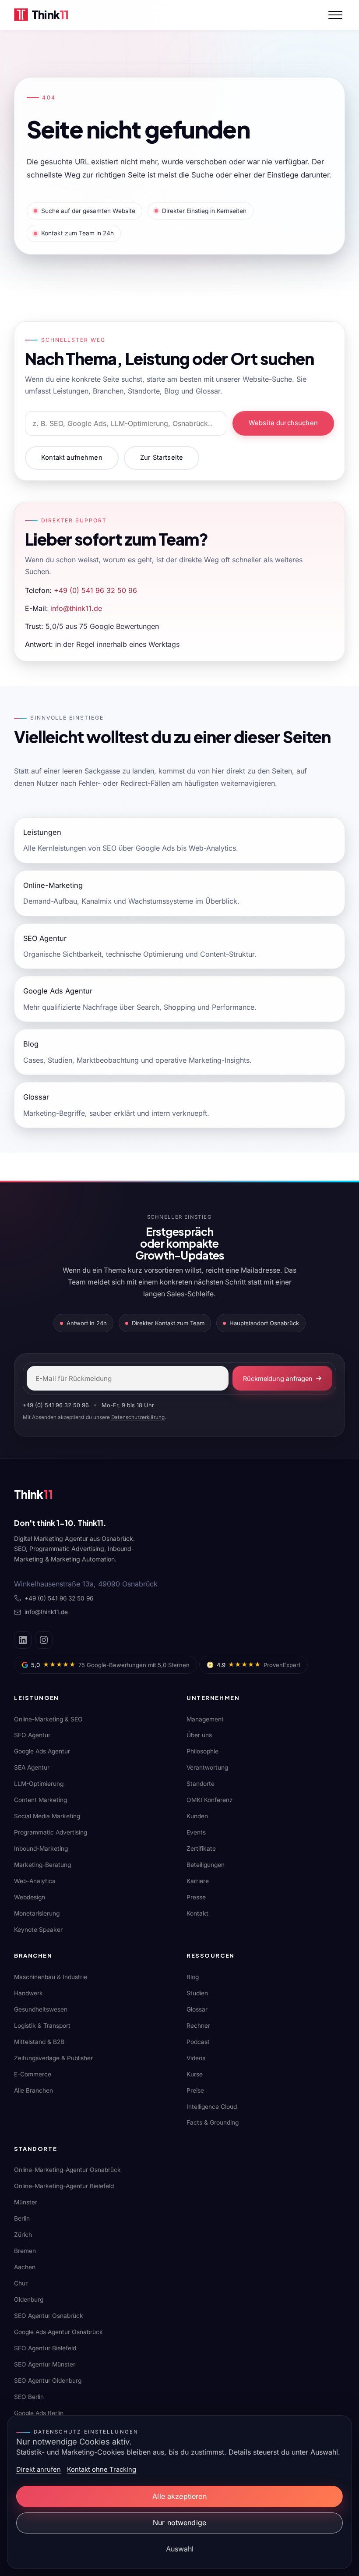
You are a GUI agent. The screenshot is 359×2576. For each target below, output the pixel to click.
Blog (193, 1977)
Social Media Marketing (47, 1816)
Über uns (199, 1735)
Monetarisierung (37, 1913)
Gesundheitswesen (41, 2009)
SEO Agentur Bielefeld (45, 2348)
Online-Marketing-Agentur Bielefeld (64, 2186)
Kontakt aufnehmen (72, 458)
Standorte (201, 1784)
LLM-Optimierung (39, 1784)
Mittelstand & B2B (39, 2042)
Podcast (198, 2042)
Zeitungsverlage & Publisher (53, 2058)
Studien (197, 1993)
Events (196, 1832)
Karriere (198, 1881)
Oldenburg (29, 2299)
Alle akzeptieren (179, 2496)
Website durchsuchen (283, 423)
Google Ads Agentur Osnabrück (58, 2332)
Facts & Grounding (213, 2122)
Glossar (197, 2009)
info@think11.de (76, 608)
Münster (26, 2202)
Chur (21, 2283)
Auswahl (180, 2549)
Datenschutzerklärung (138, 1417)
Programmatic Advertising (51, 1832)
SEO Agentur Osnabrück (49, 2316)
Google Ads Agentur (42, 1751)
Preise (195, 2090)
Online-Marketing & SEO (48, 1719)
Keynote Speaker (38, 1930)
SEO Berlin (29, 2397)
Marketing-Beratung (42, 1865)
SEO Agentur (32, 1735)
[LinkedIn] (23, 1640)
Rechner (198, 2026)
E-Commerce (33, 2074)
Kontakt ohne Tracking (102, 2470)
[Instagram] (44, 1640)
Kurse (195, 2074)
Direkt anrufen (39, 2470)
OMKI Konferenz (210, 1800)
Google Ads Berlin (39, 2413)
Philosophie (202, 1751)
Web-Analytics (35, 1881)
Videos (196, 2058)
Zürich (23, 2235)
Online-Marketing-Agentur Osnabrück (67, 2170)
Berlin (22, 2218)
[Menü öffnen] (335, 15)
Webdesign (30, 1897)
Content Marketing (40, 1800)
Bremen (25, 2251)
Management (205, 1719)
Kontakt (197, 1913)
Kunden (197, 1816)
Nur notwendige (179, 2523)
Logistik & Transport (42, 2026)
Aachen (25, 2267)
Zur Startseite (162, 458)
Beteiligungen (206, 1865)
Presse (196, 1897)
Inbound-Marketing (41, 1849)
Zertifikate (201, 1849)
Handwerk (28, 1993)
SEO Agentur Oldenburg (48, 2381)
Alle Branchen (33, 2090)
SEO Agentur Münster (45, 2364)
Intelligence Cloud (212, 2107)
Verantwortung (207, 1767)
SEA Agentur (32, 1767)
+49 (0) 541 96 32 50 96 (95, 590)
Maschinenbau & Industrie (51, 1977)
